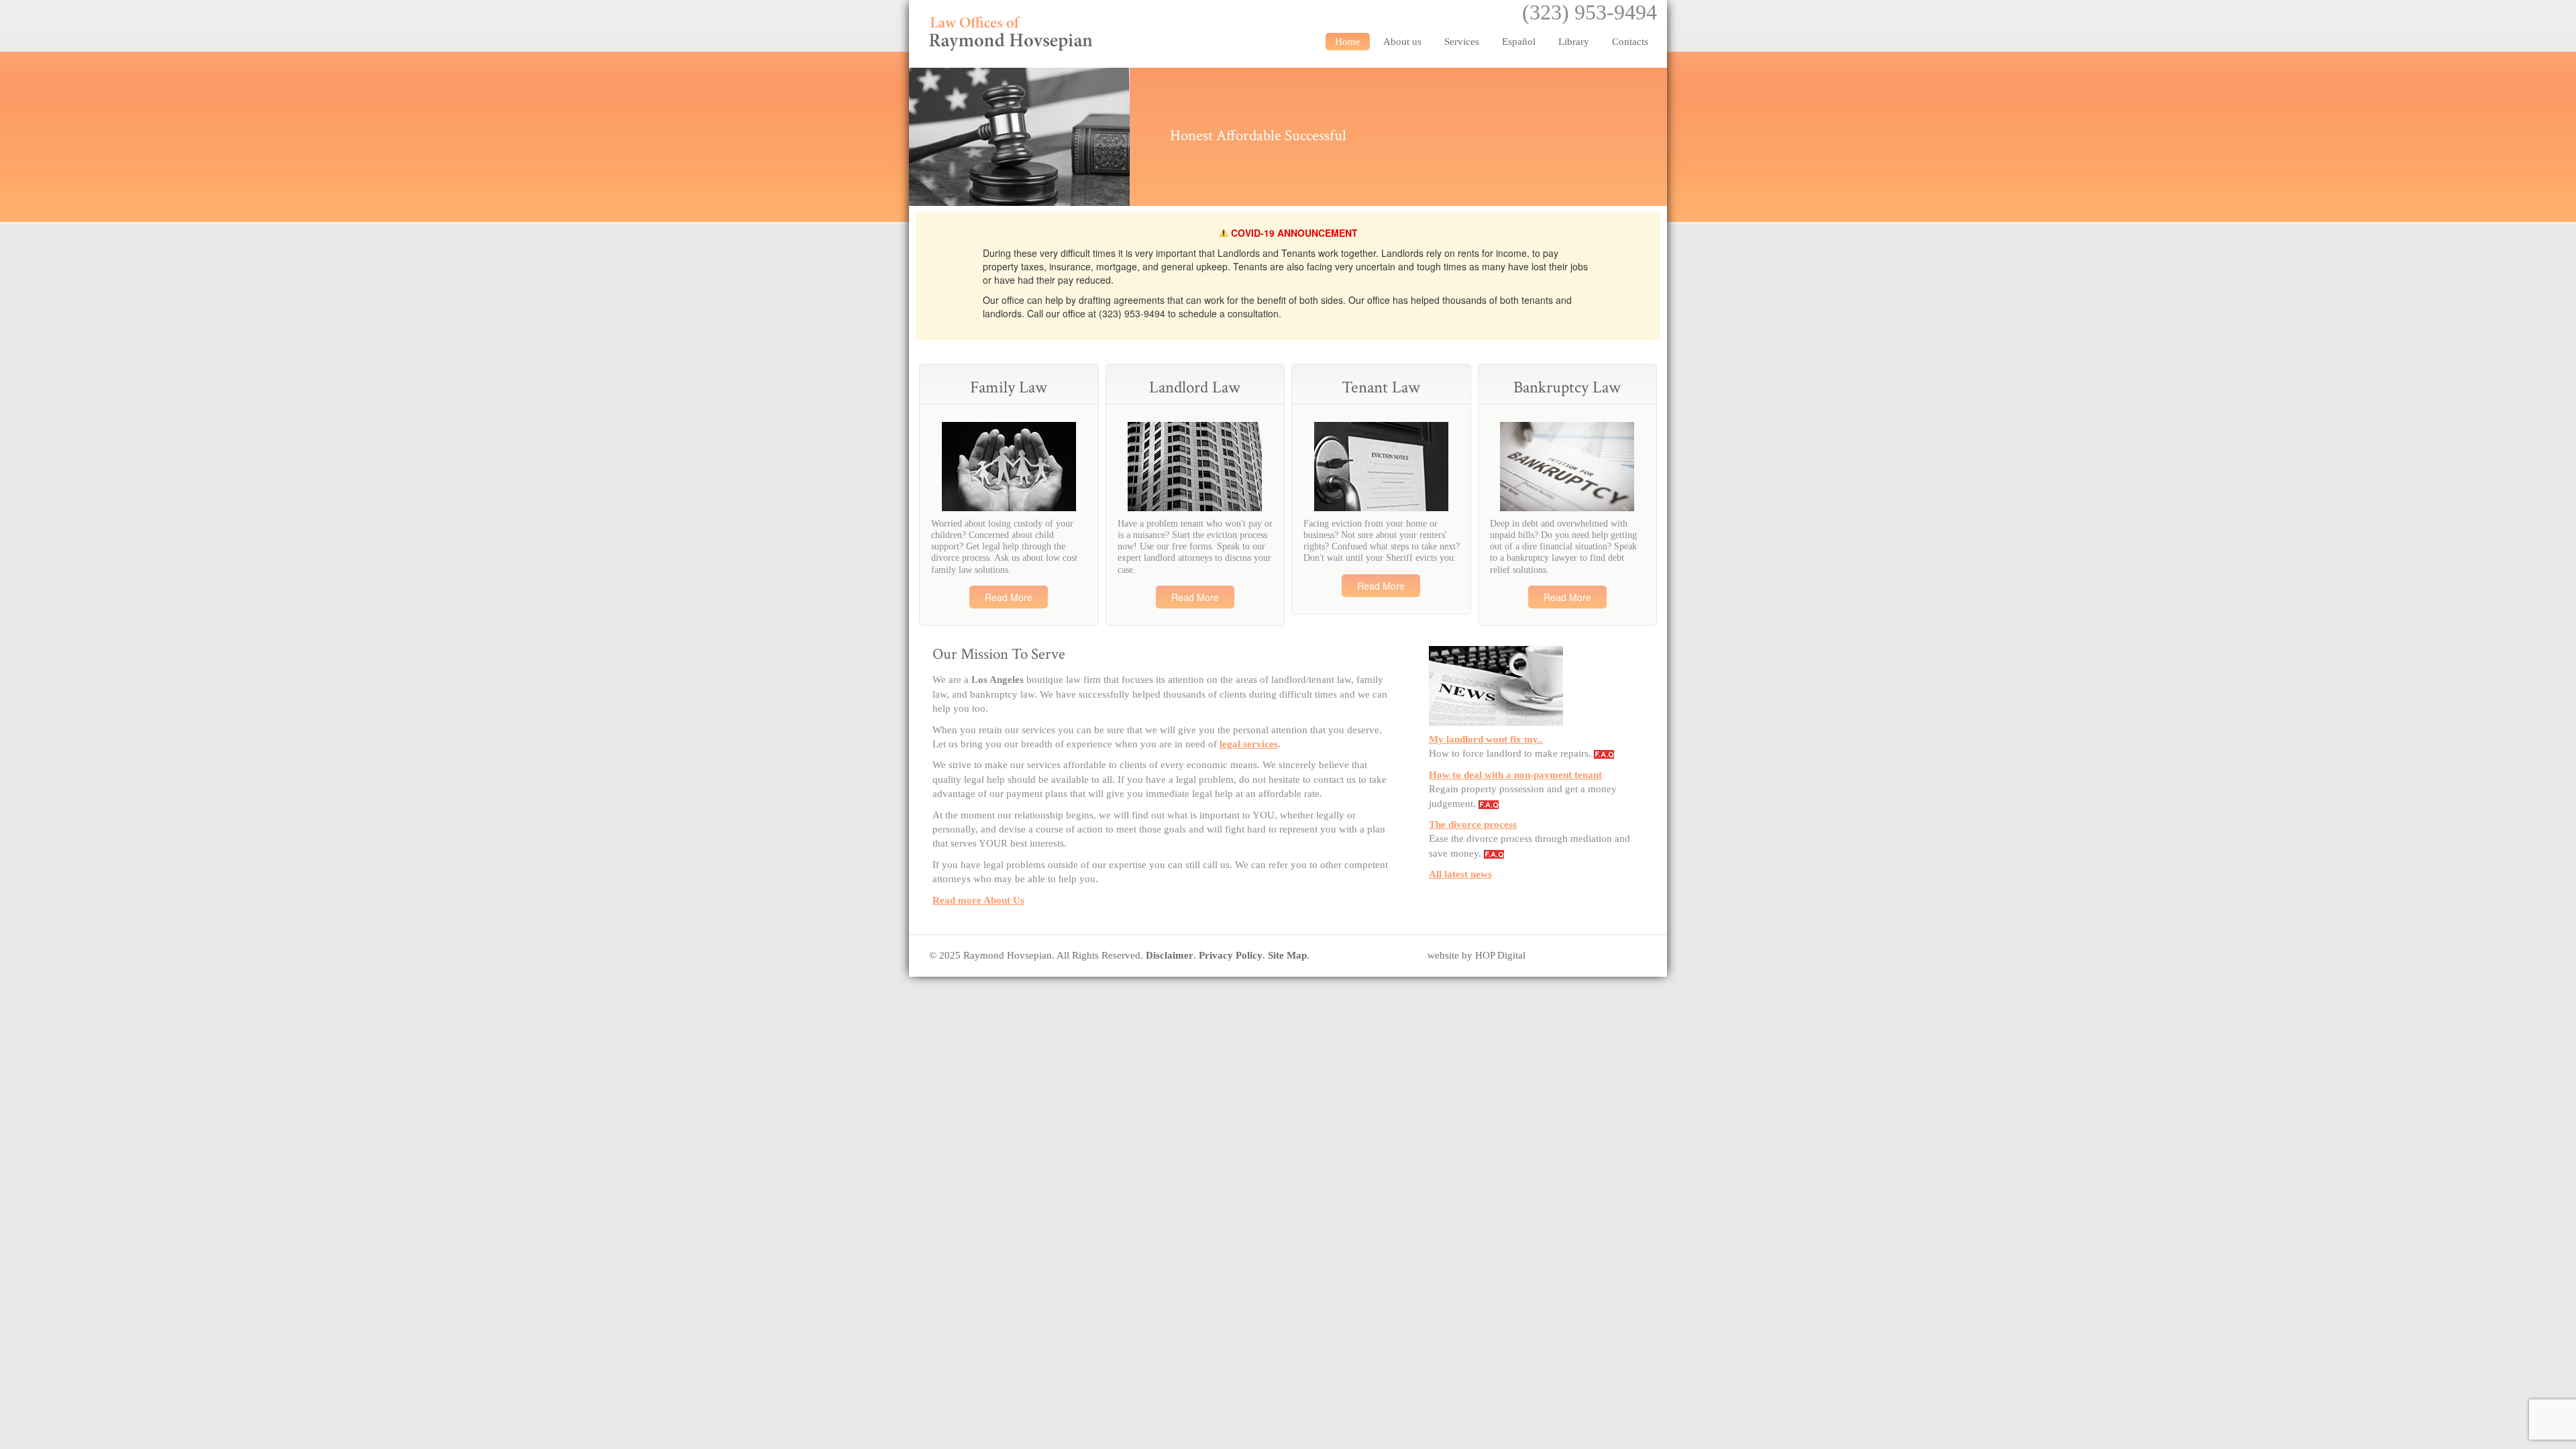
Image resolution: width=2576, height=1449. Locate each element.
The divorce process (1473, 824)
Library (1574, 42)
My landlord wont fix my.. (1486, 739)
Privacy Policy (1231, 955)
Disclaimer (1170, 955)
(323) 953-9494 (1590, 12)
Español (1519, 42)
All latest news (1460, 874)
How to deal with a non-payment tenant (1515, 775)
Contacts (1630, 42)
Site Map (1287, 955)
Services (1462, 42)
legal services (1249, 744)
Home (1348, 42)
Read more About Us (978, 900)
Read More (1009, 597)
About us (1402, 42)
